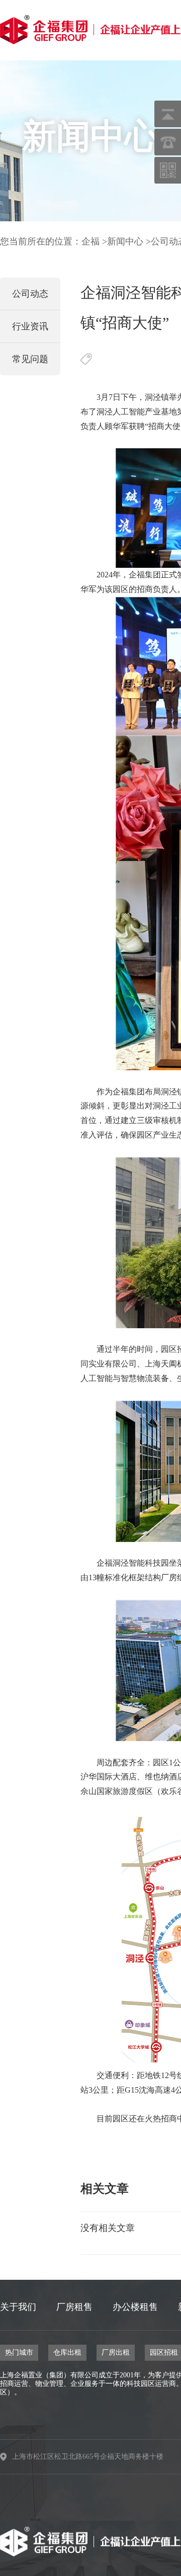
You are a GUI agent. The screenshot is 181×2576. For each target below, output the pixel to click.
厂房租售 (74, 2307)
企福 (90, 241)
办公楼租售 (135, 2307)
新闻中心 (125, 241)
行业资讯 (30, 326)
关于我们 (18, 2307)
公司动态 (30, 294)
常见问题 (30, 359)
